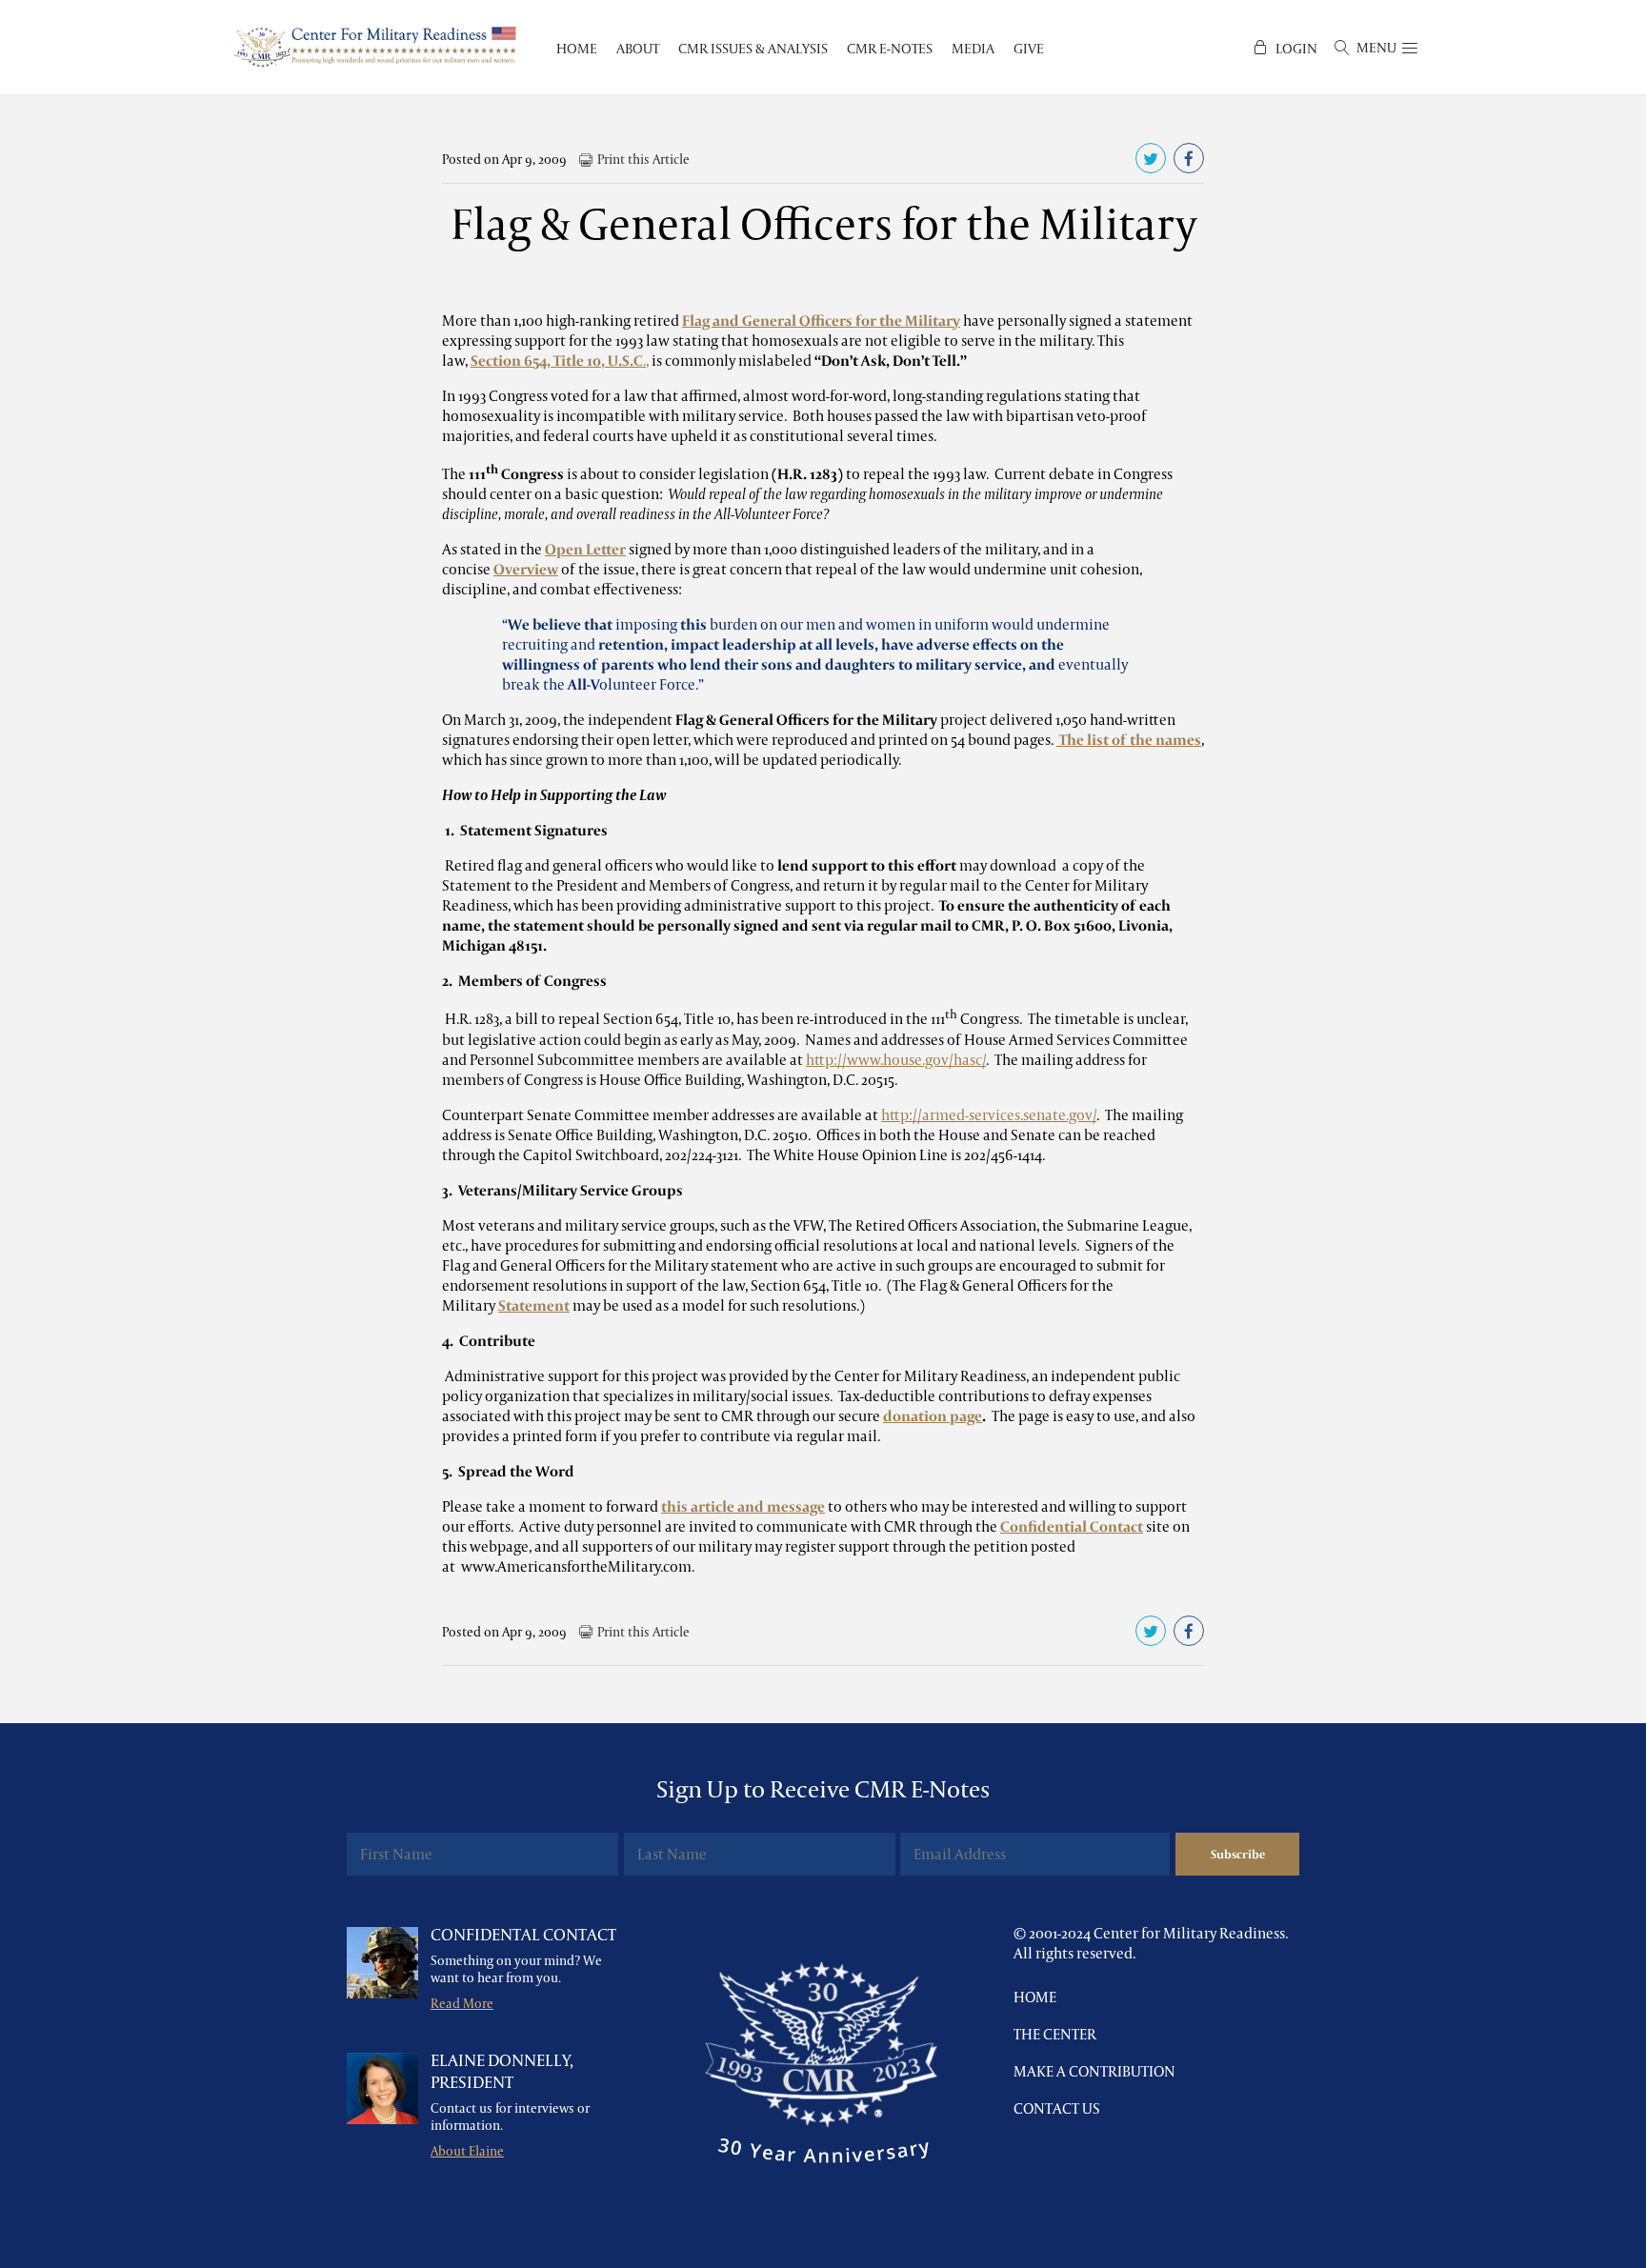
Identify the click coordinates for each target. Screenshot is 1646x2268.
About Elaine (467, 2151)
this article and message (743, 1506)
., (560, 361)
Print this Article (643, 159)
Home (1035, 1997)
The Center (1055, 2034)
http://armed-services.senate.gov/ (989, 1115)
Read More (462, 2003)
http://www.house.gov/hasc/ (896, 1060)
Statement (534, 1305)
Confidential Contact (1072, 1526)
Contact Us (1057, 2108)
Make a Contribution (1094, 2071)
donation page (933, 1416)
